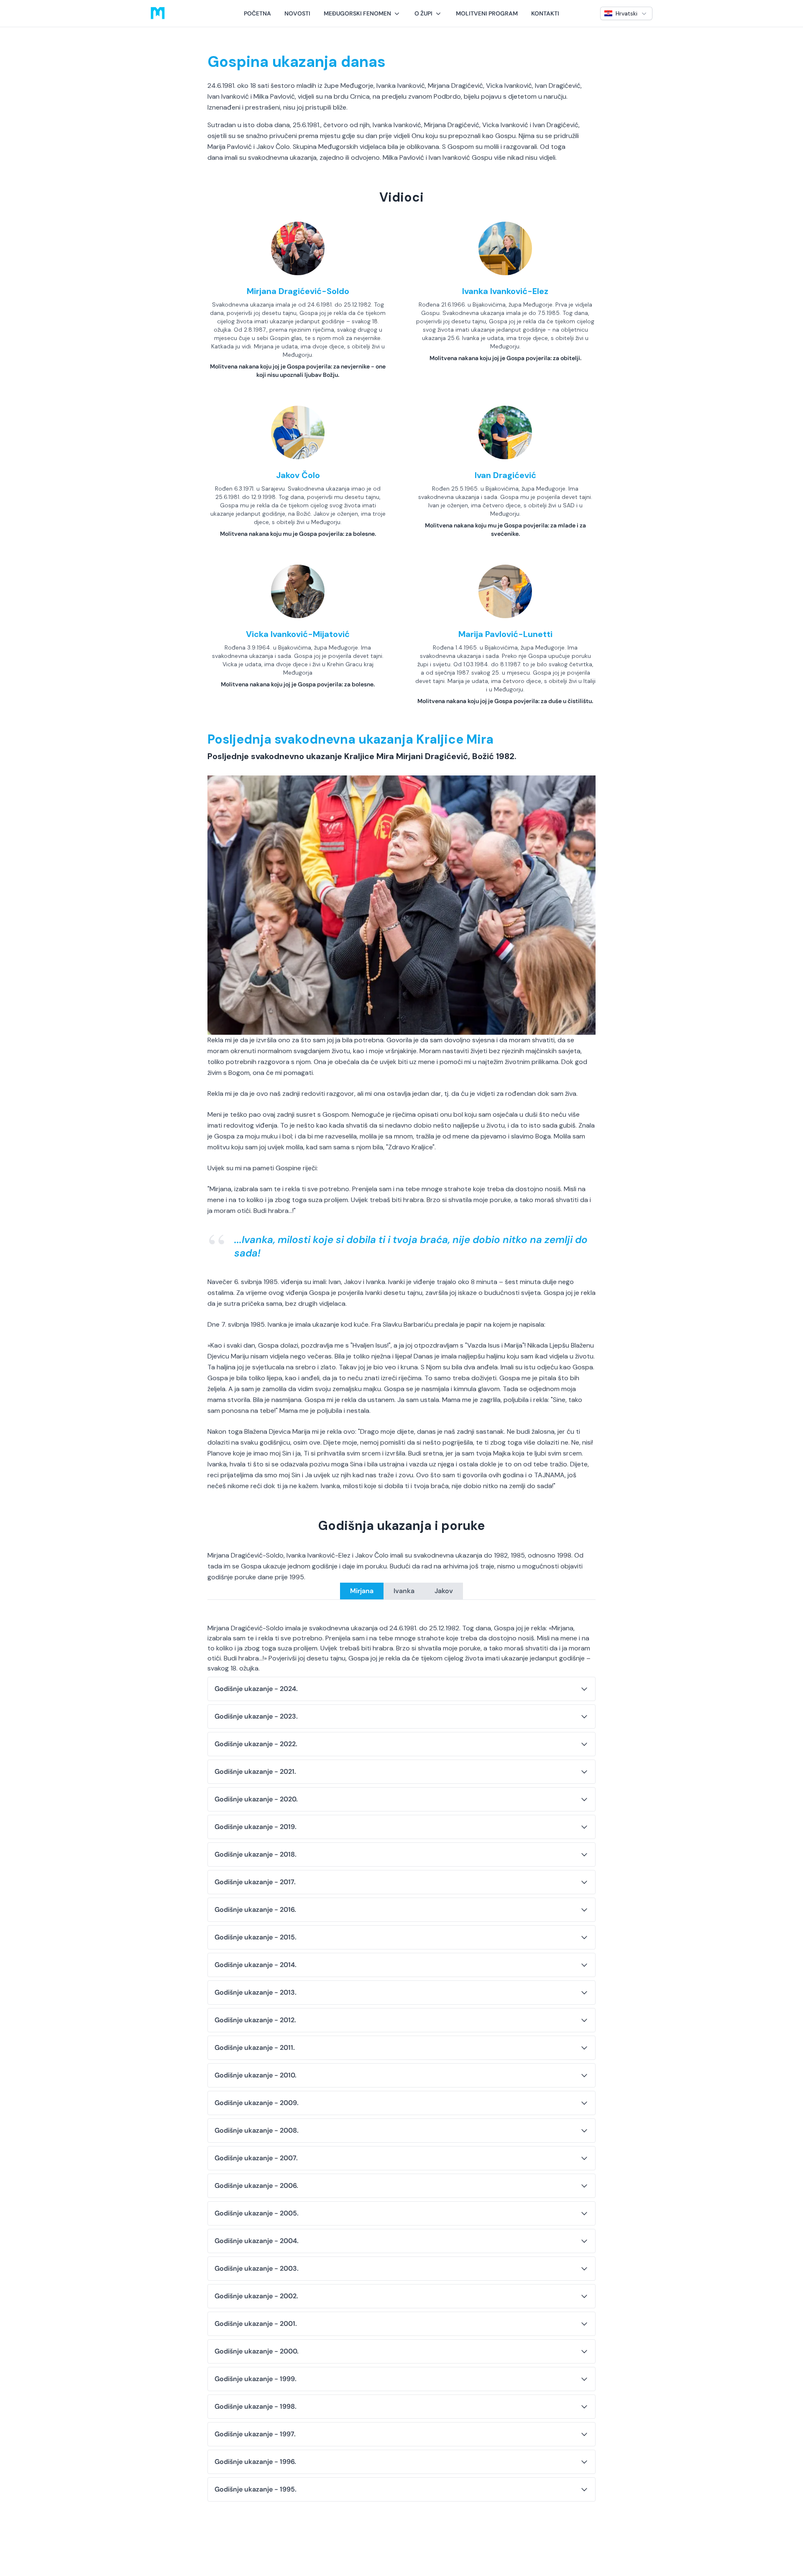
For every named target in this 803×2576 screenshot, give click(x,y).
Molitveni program (487, 13)
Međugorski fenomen (357, 13)
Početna (257, 13)
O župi (423, 13)
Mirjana (362, 1591)
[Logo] (158, 13)
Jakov (444, 1591)
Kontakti (545, 13)
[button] (362, 13)
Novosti (297, 13)
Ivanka (404, 1591)
